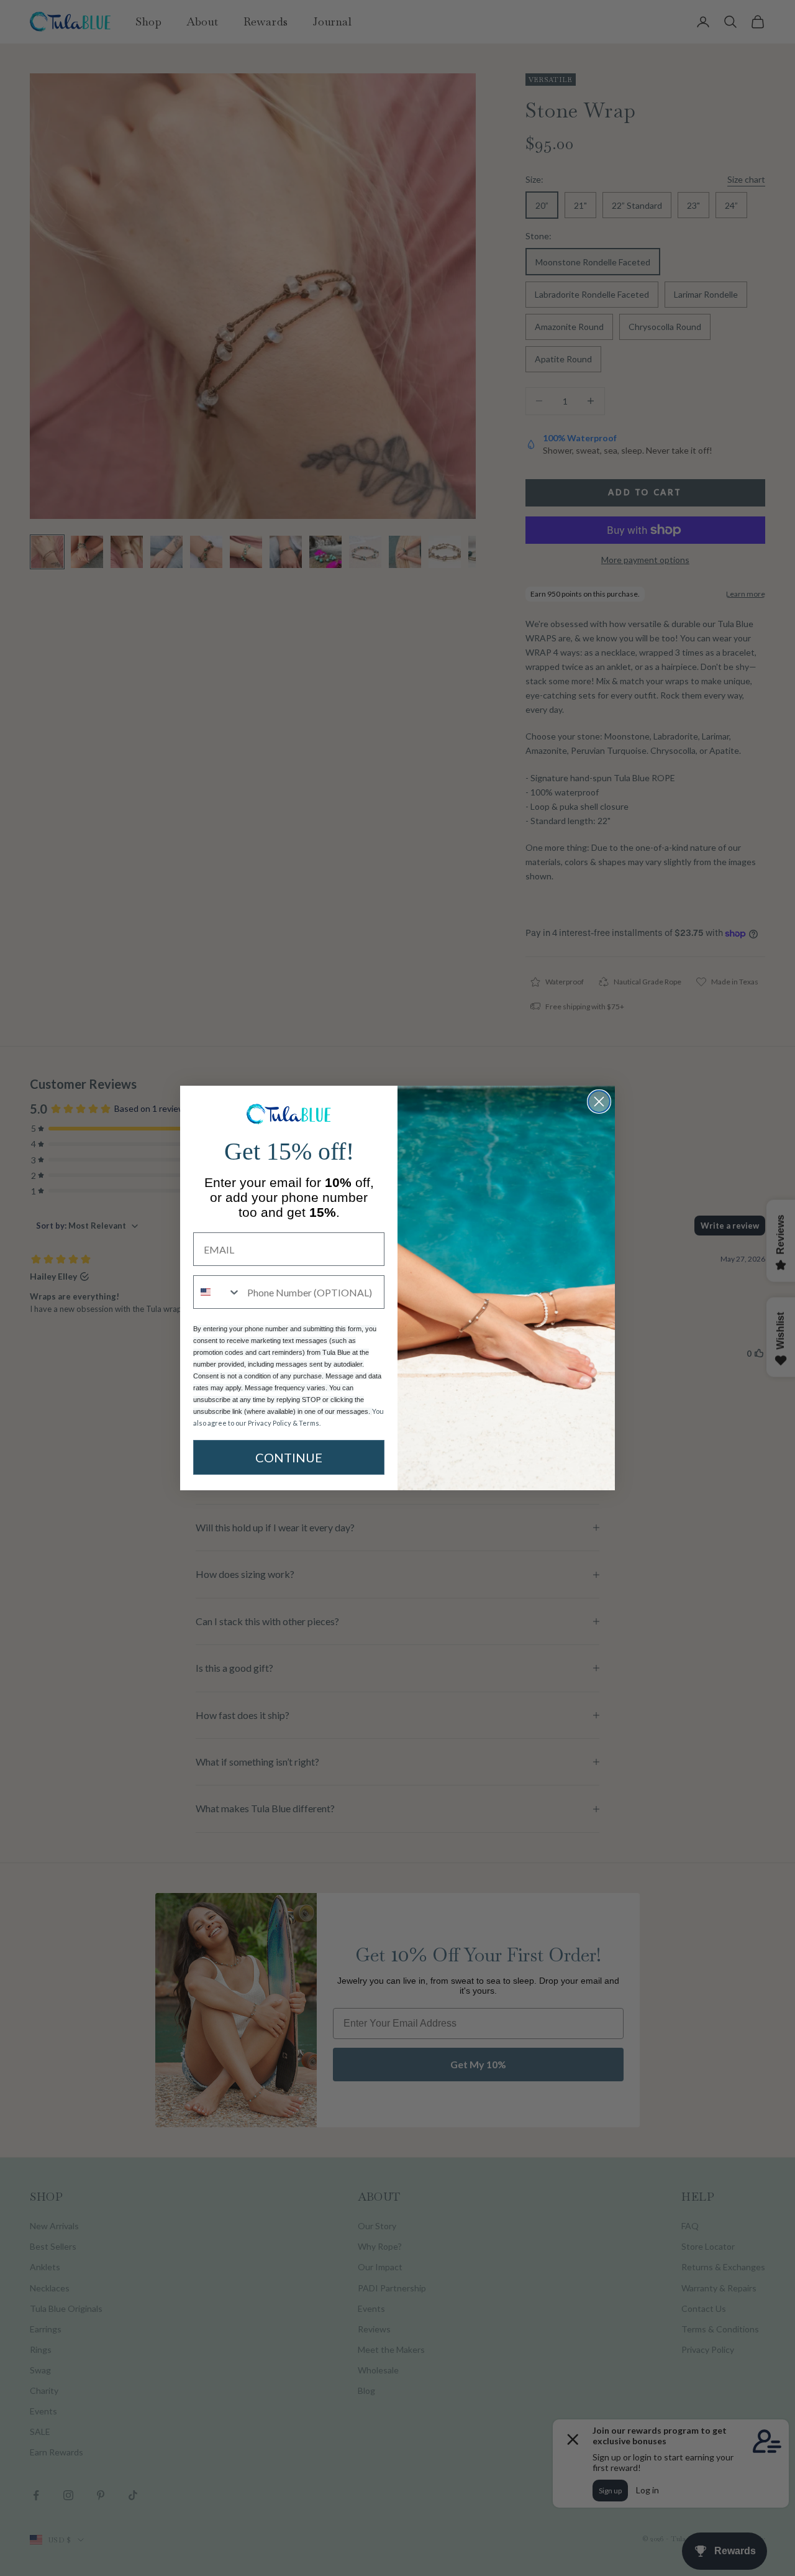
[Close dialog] (599, 1102)
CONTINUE (289, 1457)
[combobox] (217, 1292)
